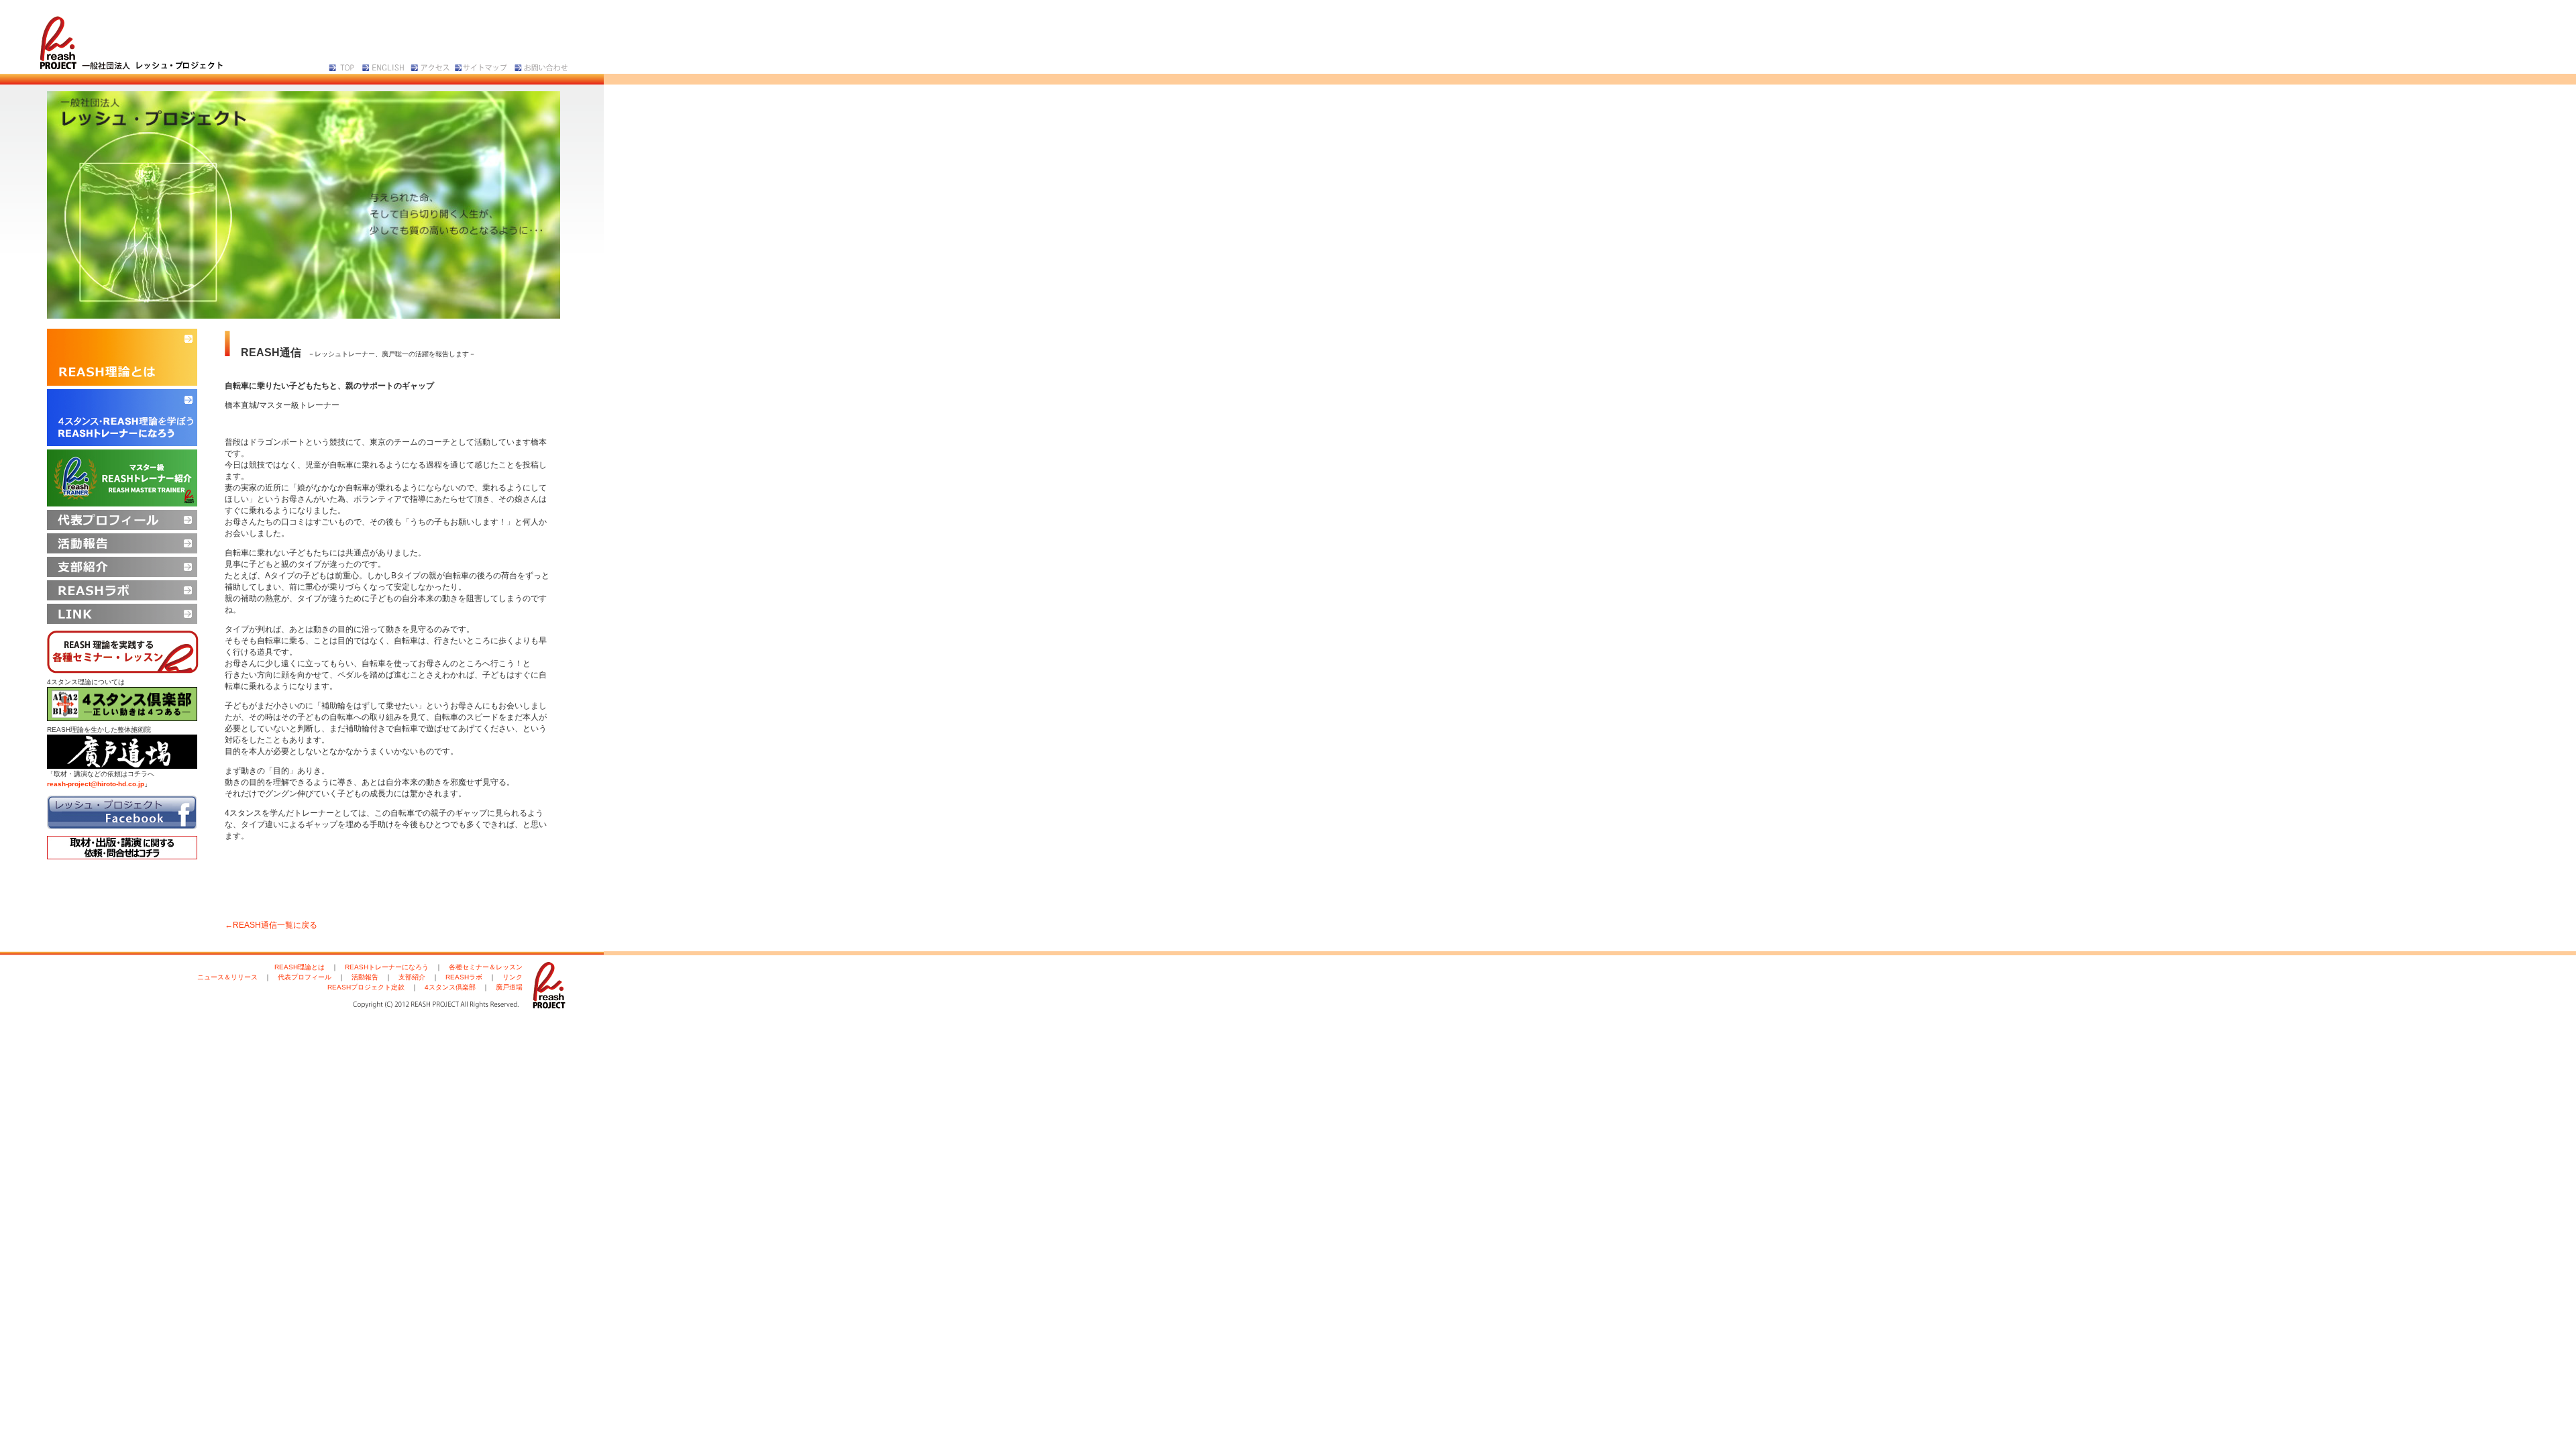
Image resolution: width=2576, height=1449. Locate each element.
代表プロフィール (305, 977)
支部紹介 (412, 977)
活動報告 (365, 977)
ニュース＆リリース (227, 977)
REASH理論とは (300, 967)
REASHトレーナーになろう (387, 967)
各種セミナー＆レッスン (486, 967)
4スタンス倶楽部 (450, 987)
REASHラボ (464, 977)
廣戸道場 (509, 987)
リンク (513, 977)
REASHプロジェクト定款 (366, 987)
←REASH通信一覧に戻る (271, 925)
